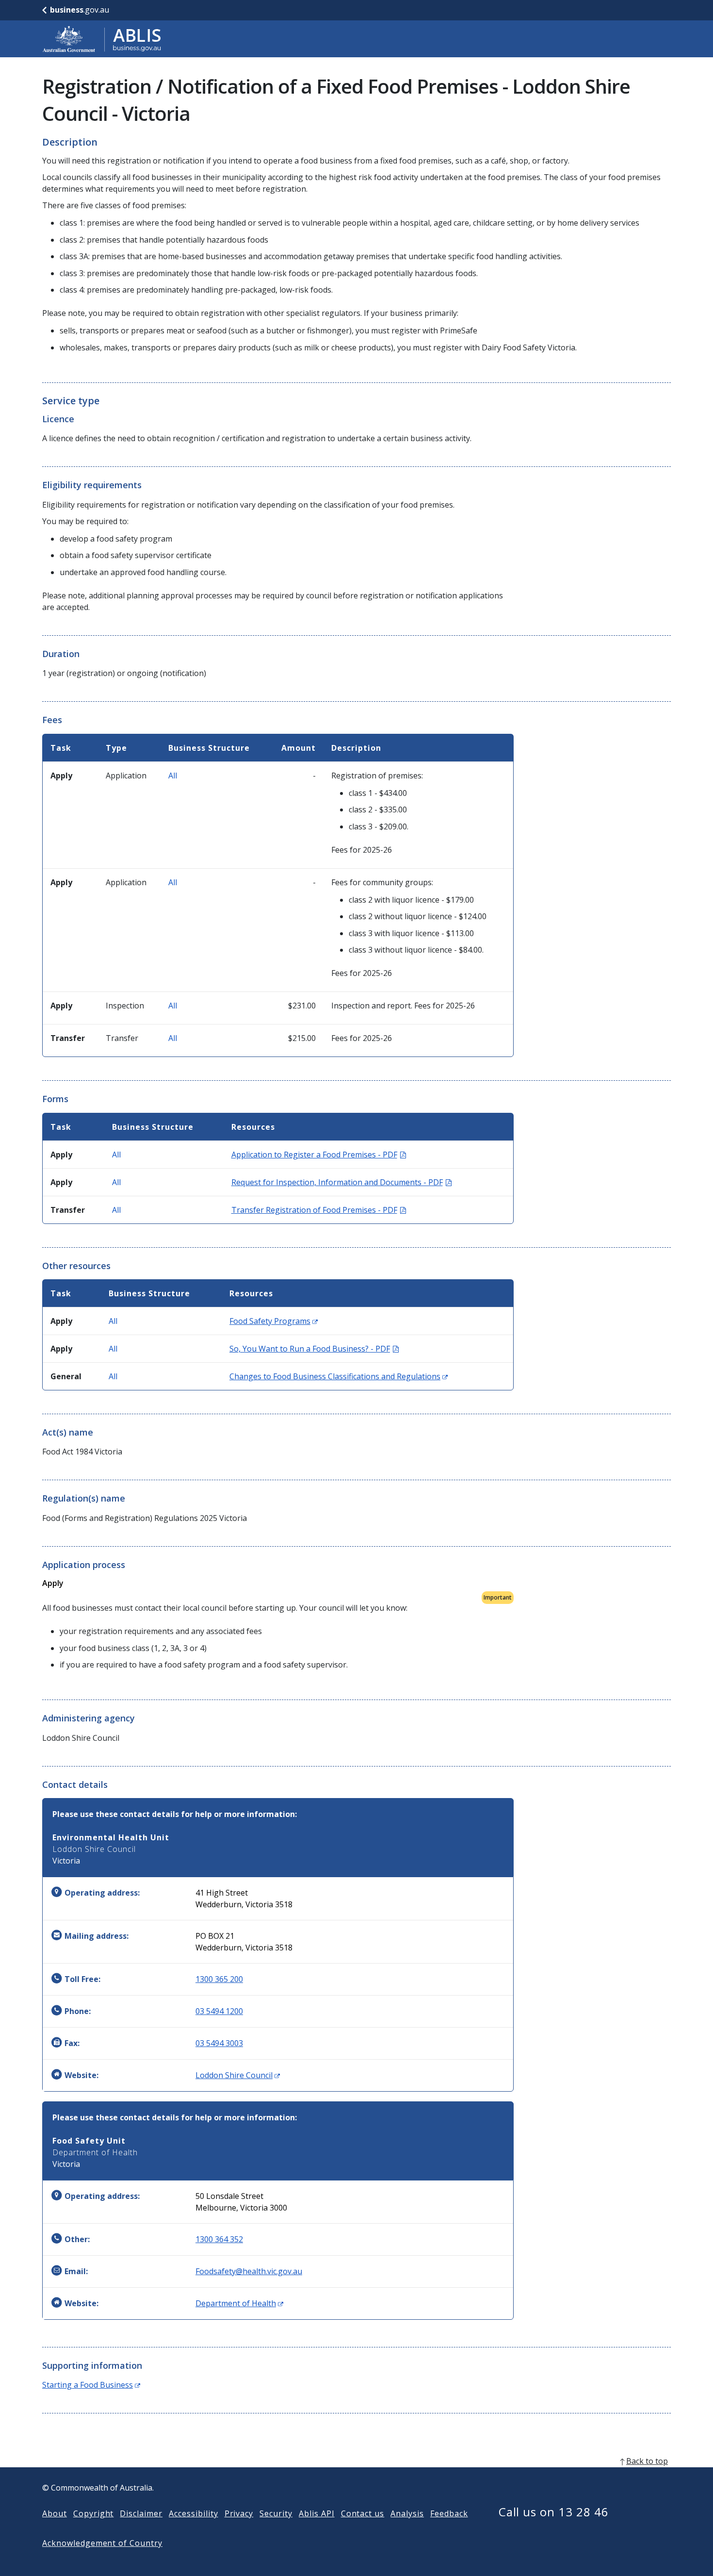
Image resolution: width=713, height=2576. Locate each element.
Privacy (239, 2513)
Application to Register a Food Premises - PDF (319, 1155)
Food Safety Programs (274, 1321)
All (173, 776)
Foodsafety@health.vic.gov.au (249, 2271)
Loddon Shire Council (238, 2075)
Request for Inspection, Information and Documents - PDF (341, 1182)
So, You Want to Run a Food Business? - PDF (314, 1349)
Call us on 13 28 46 (554, 2512)
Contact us (363, 2513)
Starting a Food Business (91, 2385)
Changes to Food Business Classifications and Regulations (339, 1376)
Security (276, 2513)
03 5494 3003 (219, 2043)
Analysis (407, 2513)
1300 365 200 (219, 1979)
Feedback (449, 2513)
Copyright (94, 2513)
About (55, 2513)
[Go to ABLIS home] (102, 39)
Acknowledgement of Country (102, 2543)
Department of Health (239, 2303)
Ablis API (317, 2513)
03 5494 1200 (219, 2011)
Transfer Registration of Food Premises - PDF (319, 1210)
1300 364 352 (219, 2239)
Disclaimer (141, 2513)
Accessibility (193, 2513)
